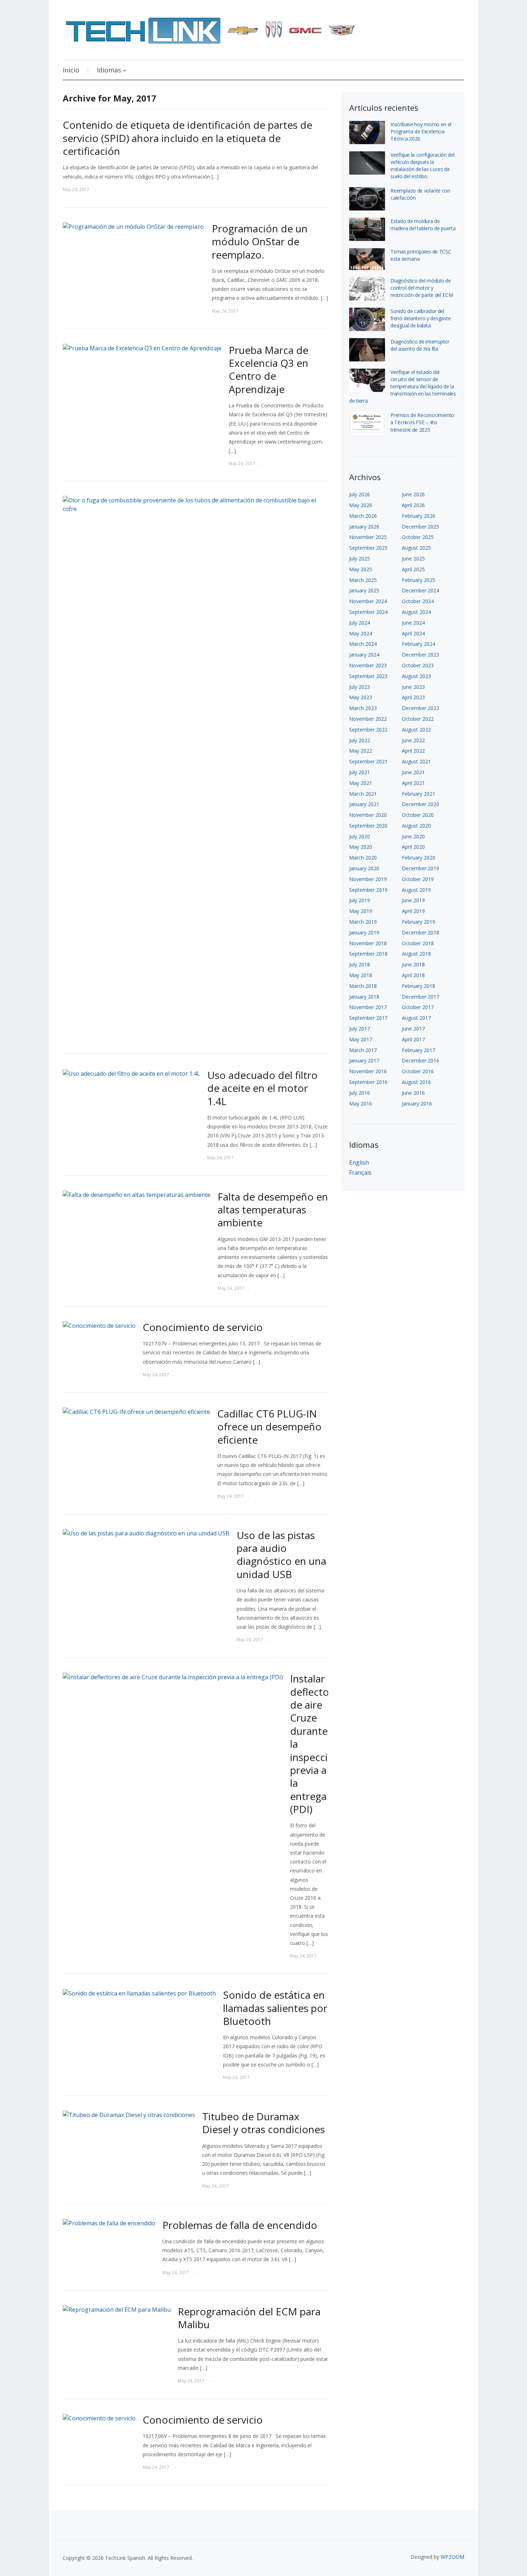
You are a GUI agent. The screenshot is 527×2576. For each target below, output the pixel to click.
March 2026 (363, 516)
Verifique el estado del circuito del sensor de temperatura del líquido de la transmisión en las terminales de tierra (403, 386)
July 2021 (360, 772)
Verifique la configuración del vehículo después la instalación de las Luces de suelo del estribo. (422, 165)
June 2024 (413, 623)
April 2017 (413, 1039)
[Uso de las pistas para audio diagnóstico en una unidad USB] (146, 1533)
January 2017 (364, 1060)
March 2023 (363, 708)
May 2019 (361, 911)
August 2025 (416, 548)
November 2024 (368, 601)
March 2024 (363, 644)
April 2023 (413, 697)
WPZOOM (452, 2557)
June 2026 (413, 494)
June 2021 (413, 772)
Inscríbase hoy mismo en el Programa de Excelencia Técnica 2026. (421, 131)
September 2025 (368, 548)
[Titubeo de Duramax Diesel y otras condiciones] (129, 2114)
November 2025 (368, 537)
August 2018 (416, 954)
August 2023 (416, 676)
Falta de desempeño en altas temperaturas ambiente (273, 1210)
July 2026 (360, 494)
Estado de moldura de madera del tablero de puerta (423, 225)
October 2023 (418, 665)
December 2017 (421, 997)
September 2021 (368, 761)
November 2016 (368, 1071)
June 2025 (413, 558)
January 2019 (364, 932)
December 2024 (421, 590)
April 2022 (413, 751)
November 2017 (368, 1007)
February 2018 (419, 986)
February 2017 (419, 1050)
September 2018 (368, 954)
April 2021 (413, 783)
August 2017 (416, 1018)
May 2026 (361, 505)
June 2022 (413, 740)
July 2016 (360, 1093)
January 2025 (364, 590)
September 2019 (368, 890)
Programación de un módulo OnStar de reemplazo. (260, 241)
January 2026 (364, 527)
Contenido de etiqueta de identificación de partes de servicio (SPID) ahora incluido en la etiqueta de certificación (187, 138)
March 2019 (363, 922)
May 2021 (361, 783)
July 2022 (360, 740)
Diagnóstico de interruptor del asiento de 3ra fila (420, 345)
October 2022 (418, 719)
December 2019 (421, 868)
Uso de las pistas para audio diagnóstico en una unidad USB (281, 1555)
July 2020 (360, 836)
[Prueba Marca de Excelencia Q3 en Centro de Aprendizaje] (142, 348)
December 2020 (421, 804)
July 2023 (360, 687)
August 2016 (416, 1082)
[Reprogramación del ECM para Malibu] (117, 2309)
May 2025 (361, 569)
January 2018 (364, 997)
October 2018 (418, 943)
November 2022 (368, 719)
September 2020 (368, 826)
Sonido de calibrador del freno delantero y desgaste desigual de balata (421, 318)
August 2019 (416, 890)
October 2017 (418, 1007)
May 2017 (361, 1039)
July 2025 (360, 558)
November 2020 (368, 815)
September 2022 (368, 730)
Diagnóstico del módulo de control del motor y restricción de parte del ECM (422, 288)
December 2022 (421, 708)
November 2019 (368, 879)
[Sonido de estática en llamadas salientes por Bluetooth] (139, 1993)
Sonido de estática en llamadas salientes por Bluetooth (275, 2008)
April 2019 (413, 911)
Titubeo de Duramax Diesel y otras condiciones (263, 2123)
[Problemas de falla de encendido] (109, 2223)
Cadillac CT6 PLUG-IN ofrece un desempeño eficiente (269, 1427)
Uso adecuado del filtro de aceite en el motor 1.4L (262, 1088)
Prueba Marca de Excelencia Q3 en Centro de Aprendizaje (269, 370)
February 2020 (419, 858)
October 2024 (418, 601)
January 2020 (364, 868)
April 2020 (413, 847)
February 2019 (419, 922)
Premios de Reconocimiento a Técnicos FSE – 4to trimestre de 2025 (422, 422)
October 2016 (418, 1071)
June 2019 (413, 900)
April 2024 (413, 633)
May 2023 (361, 697)
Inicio (71, 70)
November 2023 (368, 665)
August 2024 (416, 612)
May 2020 (361, 847)
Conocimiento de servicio (203, 1327)
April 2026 (413, 505)
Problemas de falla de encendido (240, 2225)
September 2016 (368, 1082)
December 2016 (421, 1060)
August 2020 (416, 826)
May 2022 (361, 751)
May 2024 (361, 633)
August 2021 (416, 761)
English (359, 1162)
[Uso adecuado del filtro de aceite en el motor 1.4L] (131, 1073)
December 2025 (421, 527)
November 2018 (368, 943)
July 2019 (360, 900)
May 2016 (361, 1104)
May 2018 (361, 975)
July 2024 (360, 623)
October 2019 (418, 879)
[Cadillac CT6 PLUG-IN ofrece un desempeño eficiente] (136, 1411)
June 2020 (413, 836)
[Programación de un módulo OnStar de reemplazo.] (134, 226)
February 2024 (419, 644)
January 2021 (364, 804)
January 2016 (417, 1104)
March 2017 (363, 1050)
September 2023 (368, 676)
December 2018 (421, 932)
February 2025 (419, 580)
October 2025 (418, 537)
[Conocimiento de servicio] (99, 1325)
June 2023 (413, 687)
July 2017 (360, 1029)
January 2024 (364, 655)
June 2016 (413, 1093)
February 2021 (419, 794)
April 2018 (413, 975)
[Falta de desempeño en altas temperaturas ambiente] (137, 1194)
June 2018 (413, 964)
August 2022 (416, 730)
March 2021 (363, 794)
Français (360, 1173)
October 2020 (418, 815)
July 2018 (360, 964)
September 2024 (368, 612)
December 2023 (421, 655)
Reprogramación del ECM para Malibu (249, 2318)
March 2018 (363, 986)
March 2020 (363, 858)
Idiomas (109, 70)
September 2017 (368, 1018)
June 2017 (413, 1029)
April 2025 (413, 569)
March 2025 (363, 580)
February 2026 (419, 516)
